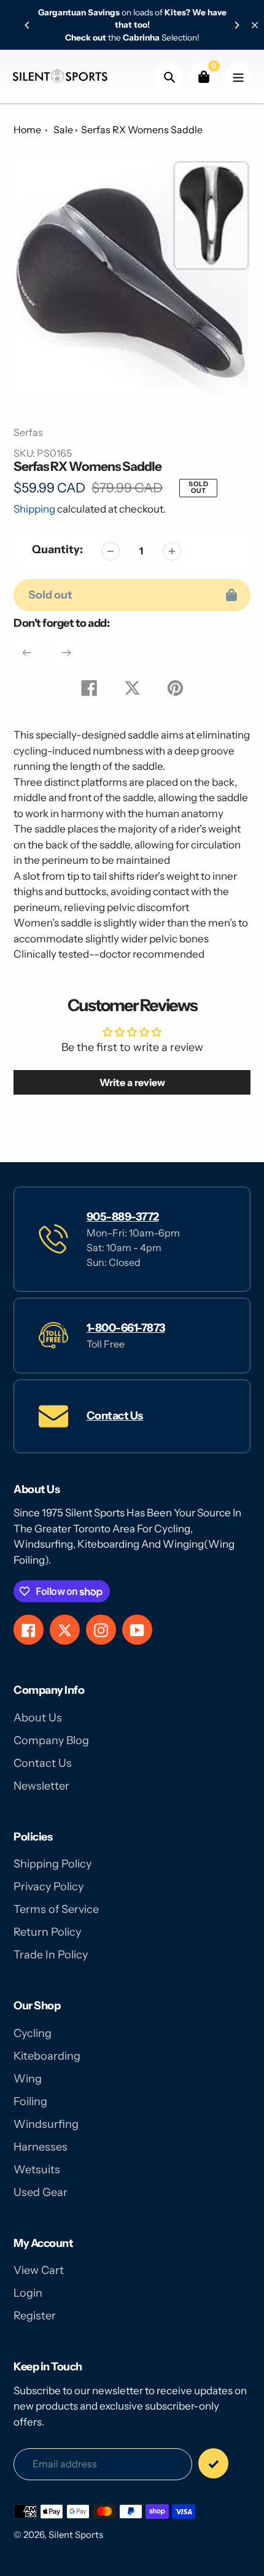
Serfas (28, 432)
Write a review (132, 1082)
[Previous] (28, 25)
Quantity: (57, 549)
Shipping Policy (52, 1864)
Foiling (30, 2101)
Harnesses (41, 2147)
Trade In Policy (51, 1955)
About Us (38, 1718)
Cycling (33, 2033)
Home (27, 130)
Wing (28, 2079)
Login (28, 2293)
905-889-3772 (123, 1217)
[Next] (236, 25)
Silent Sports (76, 2535)
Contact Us (115, 1416)
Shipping (34, 509)
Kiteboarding (47, 2056)
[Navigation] (238, 76)
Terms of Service (56, 1909)
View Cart (39, 2270)
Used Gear (41, 2192)
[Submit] (213, 2463)
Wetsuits (37, 2170)
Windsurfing (46, 2124)
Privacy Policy (49, 1887)
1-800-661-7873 (126, 1328)
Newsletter (41, 1786)
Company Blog (51, 1740)
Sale (63, 130)
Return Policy (47, 1932)
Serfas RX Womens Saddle (142, 130)
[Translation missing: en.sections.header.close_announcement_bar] (255, 25)
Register (35, 2316)
